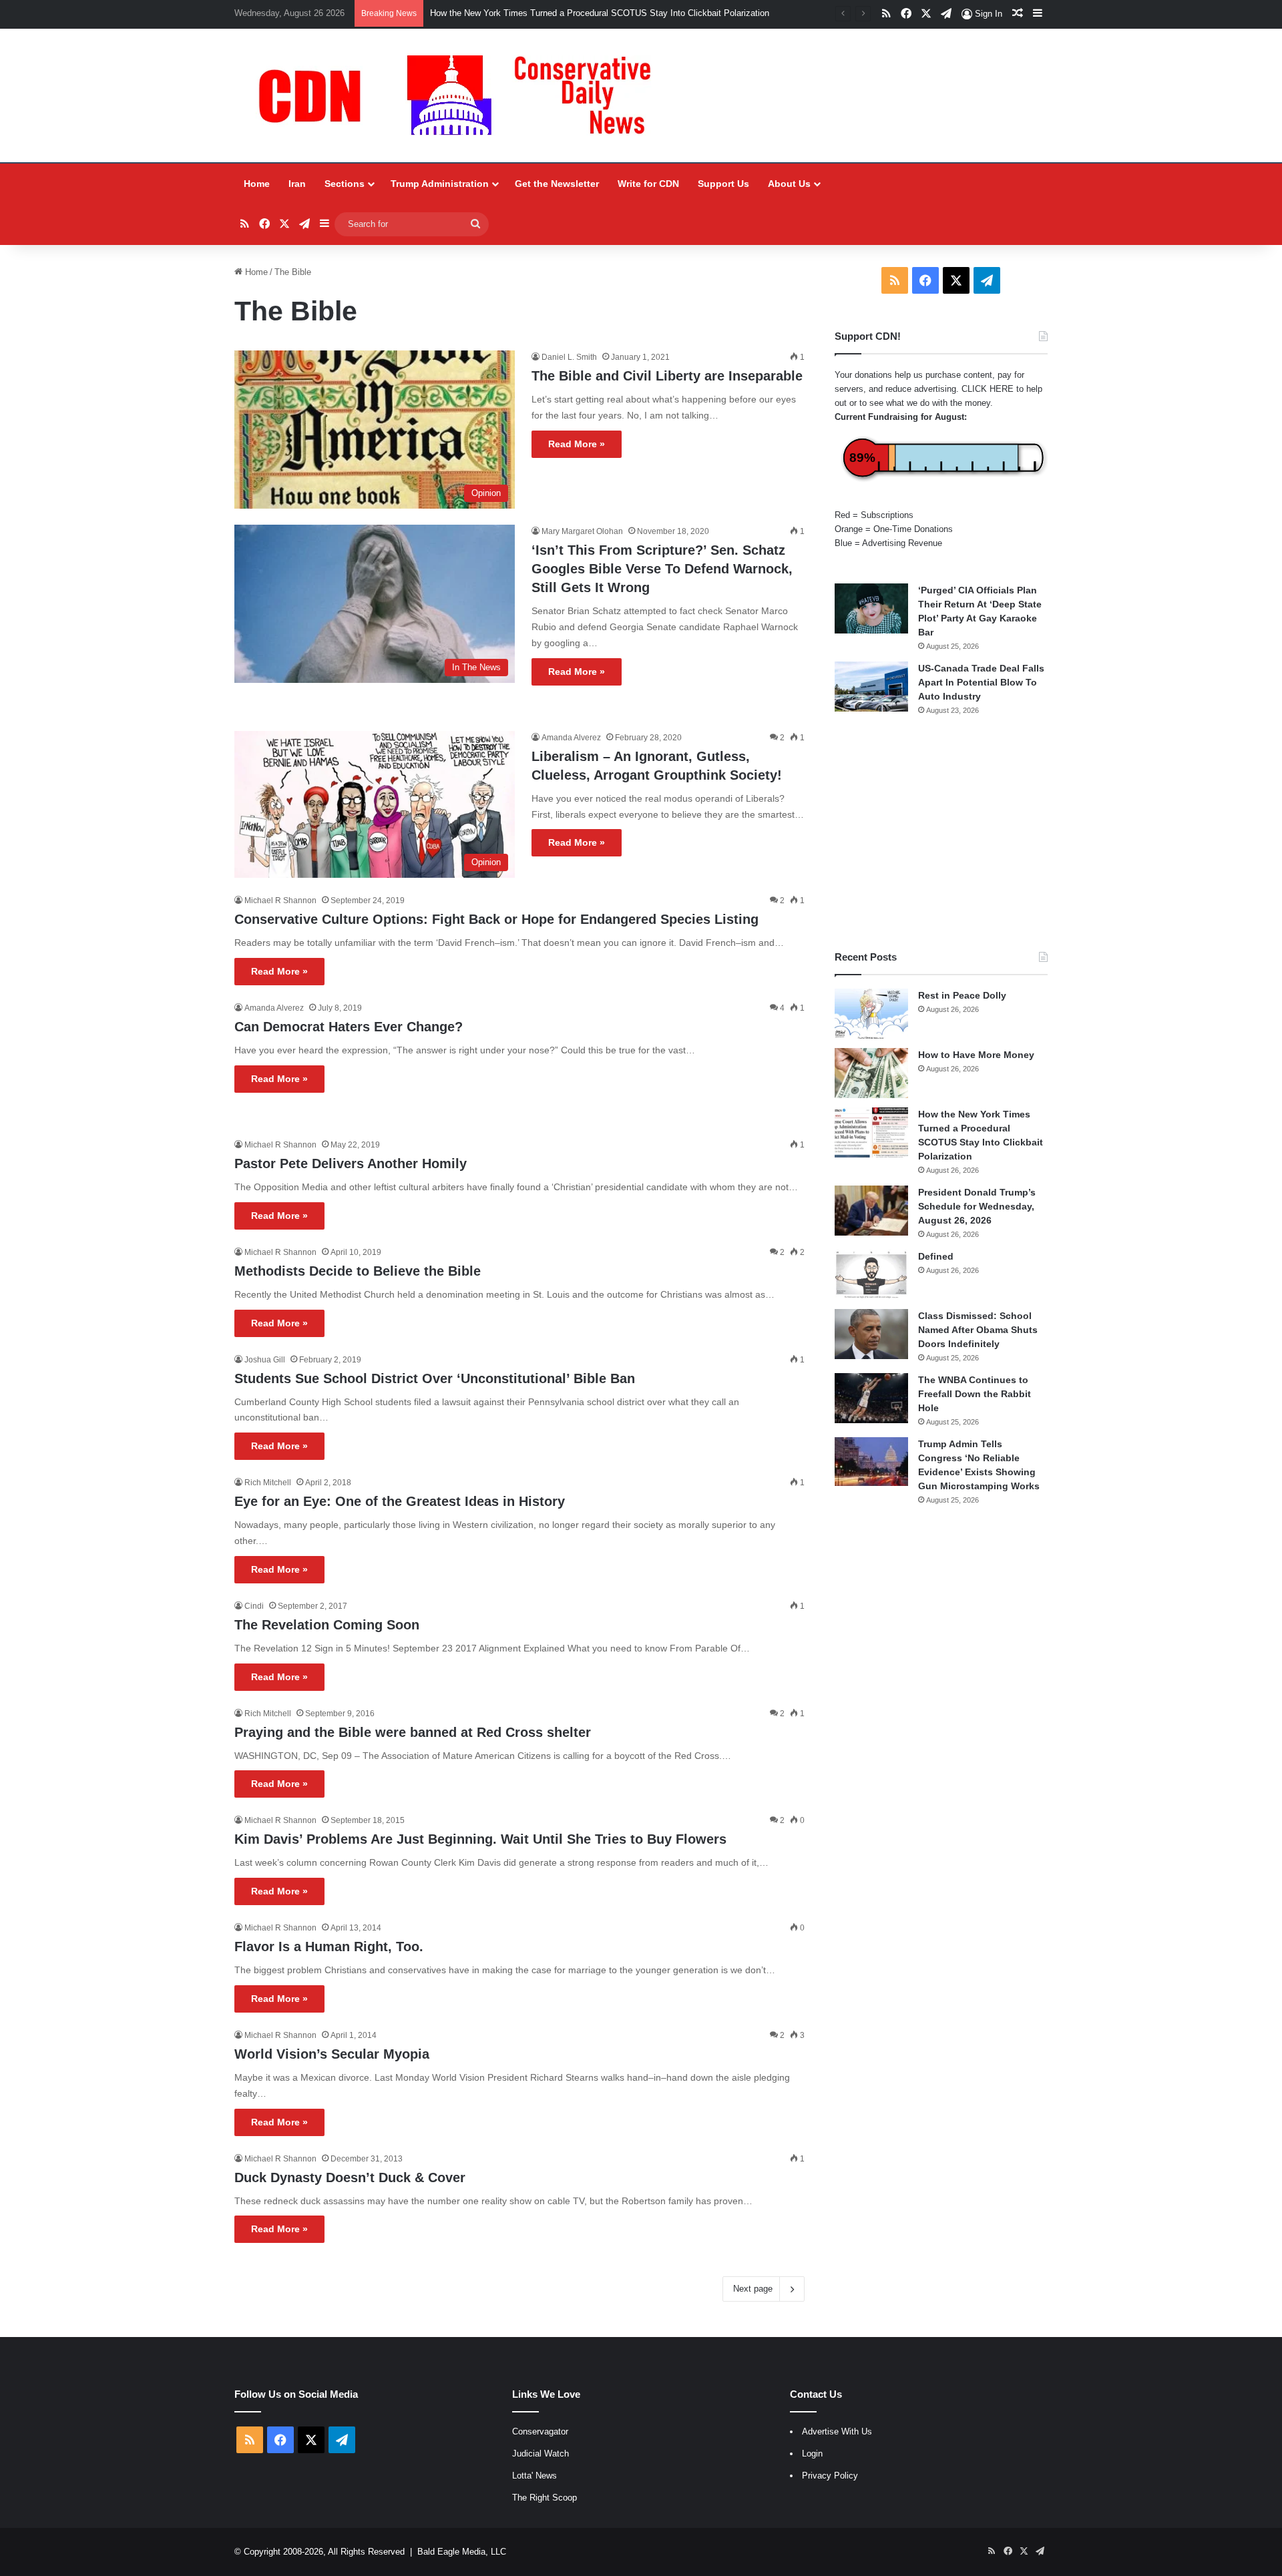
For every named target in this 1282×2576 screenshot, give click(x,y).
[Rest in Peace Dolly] (871, 1014)
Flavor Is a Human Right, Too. (329, 1947)
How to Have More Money (976, 1055)
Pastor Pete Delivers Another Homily (351, 1164)
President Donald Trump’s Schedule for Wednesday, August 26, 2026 (977, 1206)
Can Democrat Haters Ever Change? (349, 1027)
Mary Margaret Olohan (582, 531)
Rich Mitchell (268, 1483)
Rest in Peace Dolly (962, 995)
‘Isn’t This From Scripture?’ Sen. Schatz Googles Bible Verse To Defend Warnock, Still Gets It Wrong (662, 569)
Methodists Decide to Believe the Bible (358, 1271)
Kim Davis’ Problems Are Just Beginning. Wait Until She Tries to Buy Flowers (480, 1839)
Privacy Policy (830, 2476)
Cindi (254, 1606)
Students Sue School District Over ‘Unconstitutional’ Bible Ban (435, 1378)
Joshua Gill (265, 1360)
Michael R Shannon (280, 900)
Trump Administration (440, 184)
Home (257, 184)
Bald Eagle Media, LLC (462, 2552)
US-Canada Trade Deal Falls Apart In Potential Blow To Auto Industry (981, 682)
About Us (789, 184)
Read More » (577, 444)
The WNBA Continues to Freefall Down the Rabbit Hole (975, 1394)
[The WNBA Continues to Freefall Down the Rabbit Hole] (871, 1398)
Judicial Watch (541, 2454)
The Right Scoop (545, 2498)
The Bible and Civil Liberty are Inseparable (667, 376)
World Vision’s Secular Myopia (332, 2054)
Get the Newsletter (557, 184)
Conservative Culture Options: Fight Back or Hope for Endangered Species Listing (496, 919)
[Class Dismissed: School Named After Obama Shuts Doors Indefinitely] (871, 1334)
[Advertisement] (941, 833)
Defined (936, 1256)
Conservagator (540, 2431)
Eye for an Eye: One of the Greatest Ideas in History (400, 1501)
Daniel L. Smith (569, 357)
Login (812, 2454)
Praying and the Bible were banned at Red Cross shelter (413, 1732)
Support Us (723, 184)
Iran (297, 184)
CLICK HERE (988, 389)
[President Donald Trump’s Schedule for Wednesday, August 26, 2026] (871, 1211)
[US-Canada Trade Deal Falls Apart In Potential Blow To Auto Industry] (871, 687)
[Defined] (871, 1275)
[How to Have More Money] (871, 1073)
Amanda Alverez (571, 738)
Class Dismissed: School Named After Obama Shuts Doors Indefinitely (978, 1330)
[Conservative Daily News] (461, 95)
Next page (753, 2289)
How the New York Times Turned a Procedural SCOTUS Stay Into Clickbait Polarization (600, 13)
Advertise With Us (837, 2431)
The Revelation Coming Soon (327, 1625)
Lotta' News (535, 2476)
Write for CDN (648, 184)
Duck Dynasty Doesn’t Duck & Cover (350, 2177)
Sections (345, 184)
